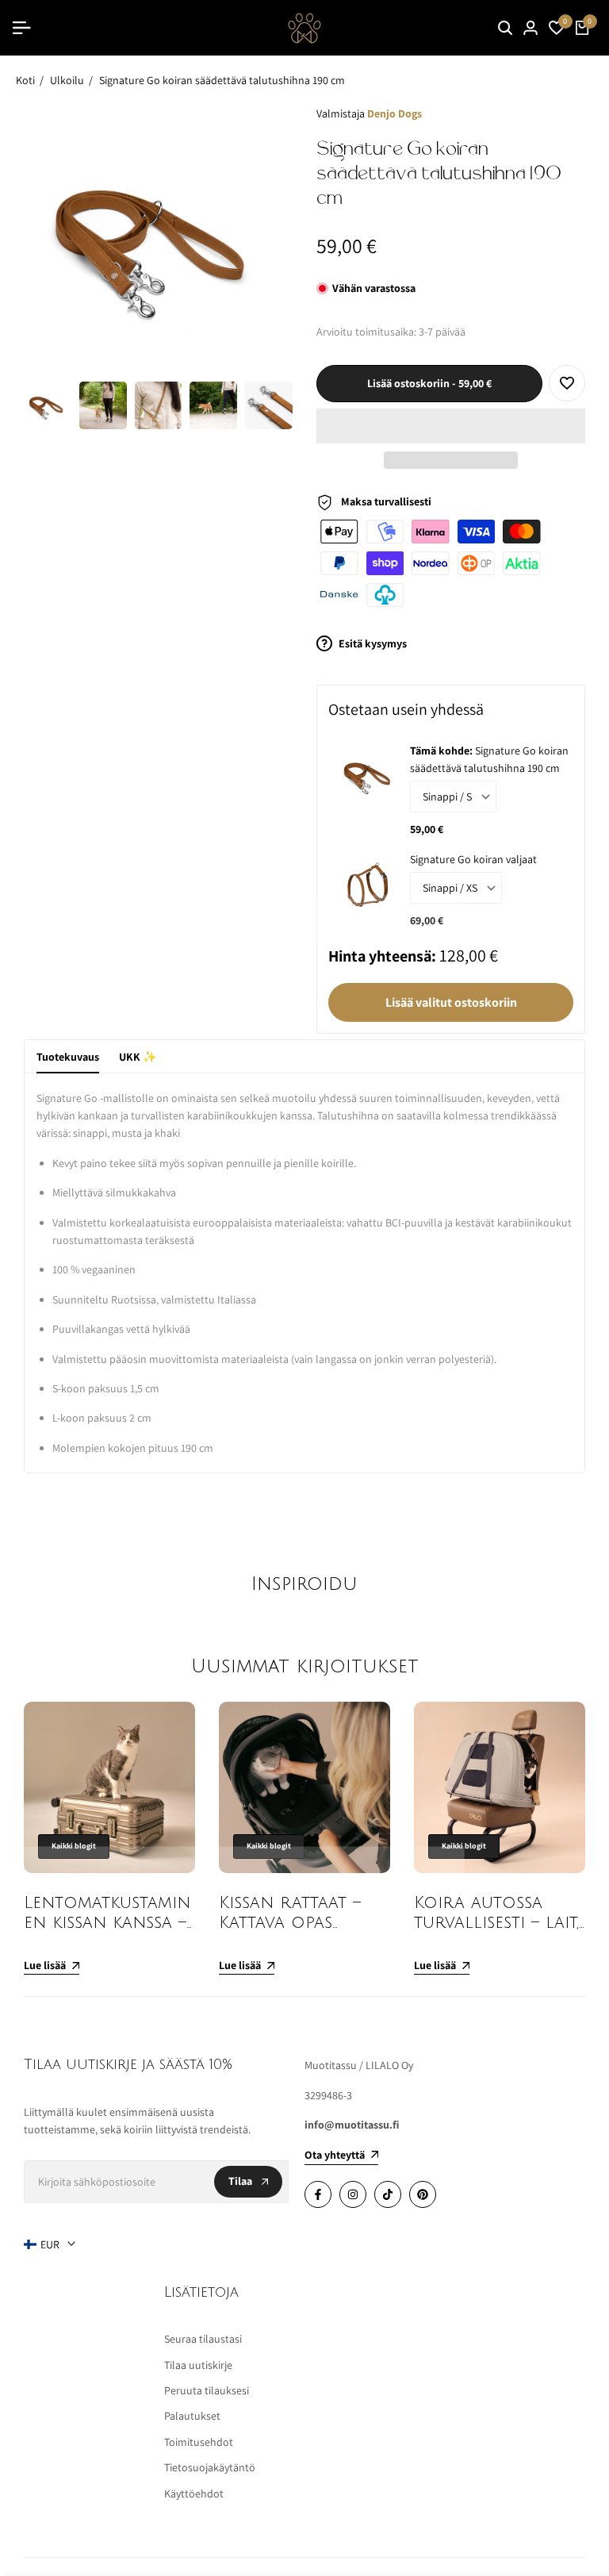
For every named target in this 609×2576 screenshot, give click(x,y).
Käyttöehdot (194, 2493)
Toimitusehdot (199, 2442)
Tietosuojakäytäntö (210, 2467)
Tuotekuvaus (68, 1057)
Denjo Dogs (395, 113)
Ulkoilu (67, 80)
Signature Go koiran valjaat (473, 859)
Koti (25, 80)
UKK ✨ (138, 1057)
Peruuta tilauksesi (207, 2390)
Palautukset (192, 2416)
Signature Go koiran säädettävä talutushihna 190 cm (222, 80)
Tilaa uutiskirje (198, 2365)
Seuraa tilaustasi (203, 2339)
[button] (451, 426)
